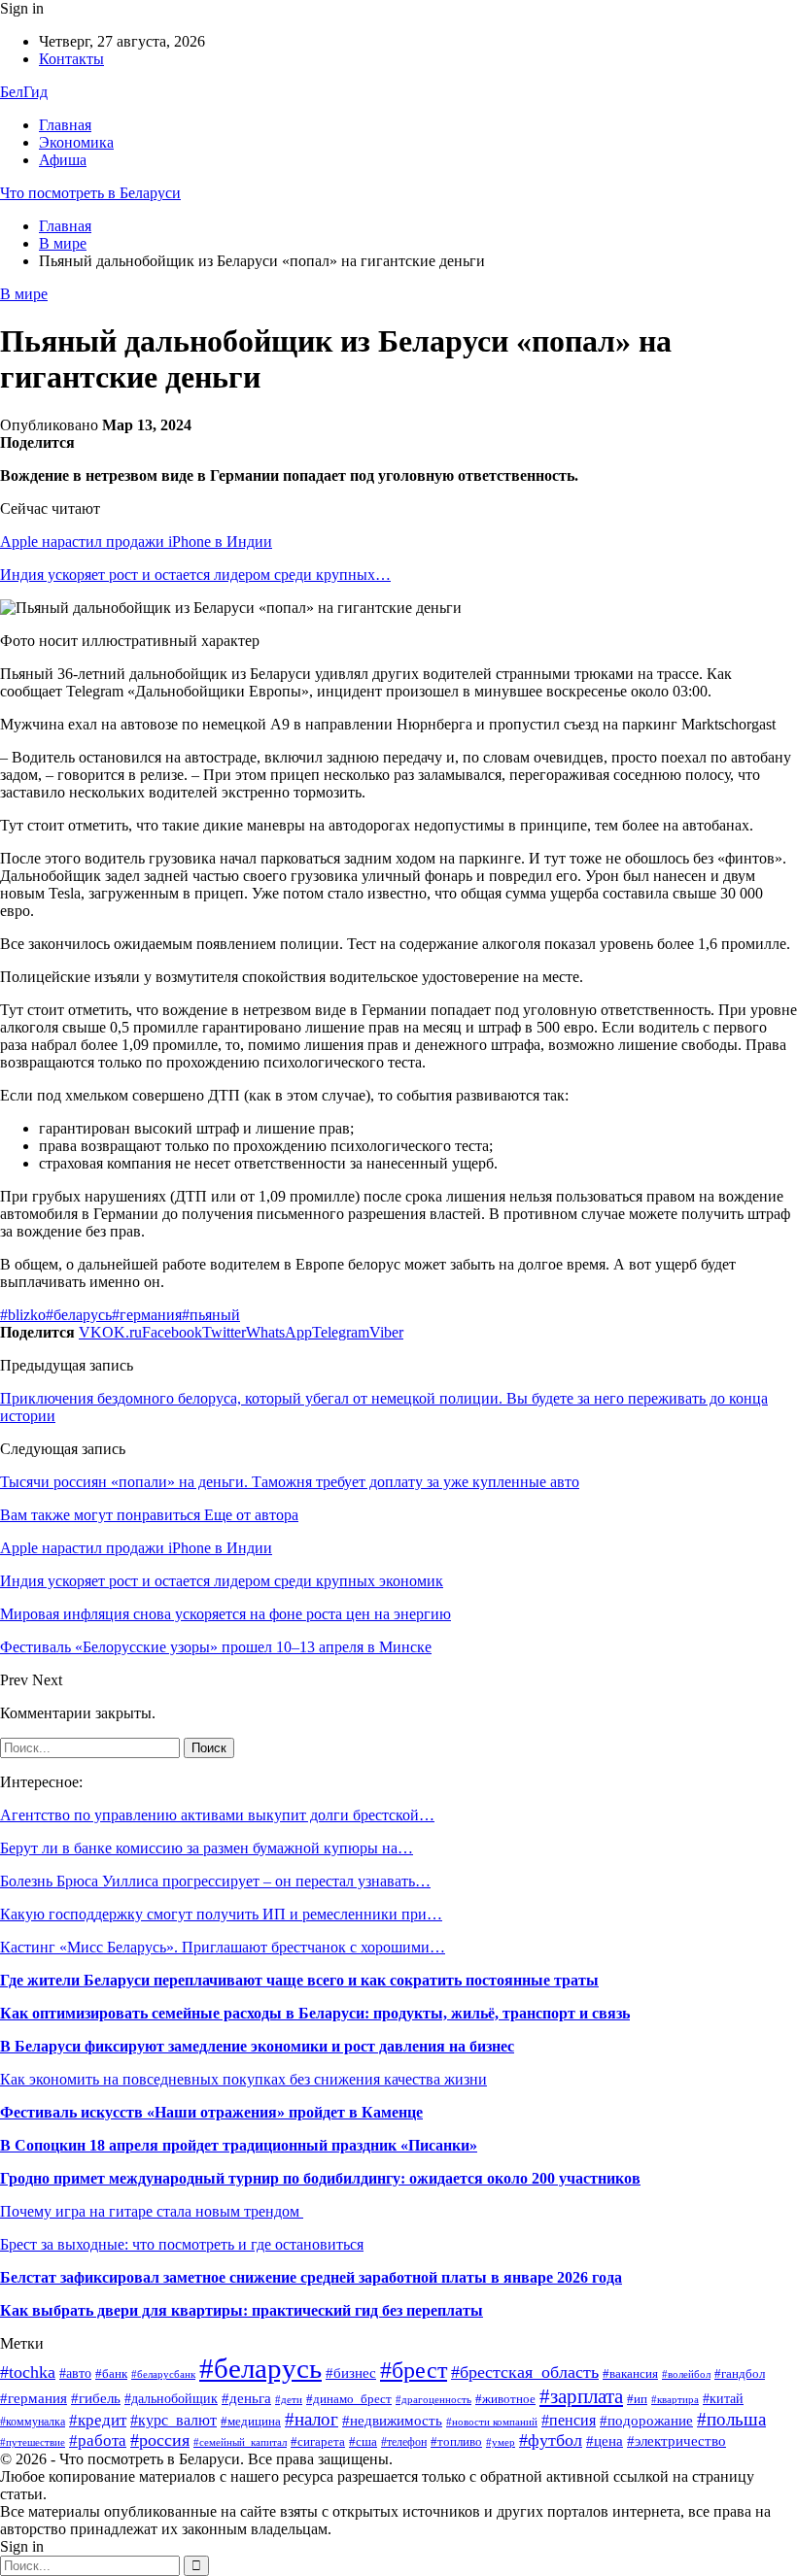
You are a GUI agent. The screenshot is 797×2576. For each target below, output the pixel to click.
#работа (98, 2440)
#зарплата (581, 2396)
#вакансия (630, 2374)
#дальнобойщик (171, 2399)
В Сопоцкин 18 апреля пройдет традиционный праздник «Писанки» (239, 2145)
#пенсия (569, 2420)
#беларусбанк (163, 2374)
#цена (605, 2441)
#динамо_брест (349, 2399)
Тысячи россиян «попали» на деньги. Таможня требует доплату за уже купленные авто (290, 1482)
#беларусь (79, 1315)
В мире (24, 294)
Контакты (71, 59)
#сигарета (318, 2441)
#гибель (96, 2398)
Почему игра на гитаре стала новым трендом (152, 2211)
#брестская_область (525, 2372)
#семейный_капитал (240, 2442)
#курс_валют (173, 2420)
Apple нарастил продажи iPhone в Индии (136, 542)
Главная (65, 125)
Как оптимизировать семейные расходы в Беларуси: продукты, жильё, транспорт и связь (315, 2013)
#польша (731, 2420)
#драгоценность (433, 2400)
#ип (637, 2399)
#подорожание (646, 2420)
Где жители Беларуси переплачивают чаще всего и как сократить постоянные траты (299, 1980)
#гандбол (740, 2373)
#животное (505, 2399)
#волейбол (686, 2374)
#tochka (28, 2372)
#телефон (404, 2442)
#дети (289, 2399)
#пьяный (211, 1315)
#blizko (23, 1315)
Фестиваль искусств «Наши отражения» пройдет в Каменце (211, 2112)
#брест (414, 2370)
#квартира (675, 2400)
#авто (75, 2373)
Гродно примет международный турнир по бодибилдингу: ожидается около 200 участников (320, 2178)
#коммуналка (33, 2422)
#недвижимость (392, 2420)
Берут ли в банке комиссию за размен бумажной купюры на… (207, 1848)
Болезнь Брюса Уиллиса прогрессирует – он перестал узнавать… (215, 1881)
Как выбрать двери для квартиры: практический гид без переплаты (242, 2310)
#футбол (551, 2440)
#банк (111, 2374)
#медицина (251, 2421)
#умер (501, 2442)
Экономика (76, 142)
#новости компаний (492, 2422)
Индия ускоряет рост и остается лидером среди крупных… (195, 575)
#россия (160, 2440)
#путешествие (33, 2442)
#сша (363, 2442)
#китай (723, 2399)
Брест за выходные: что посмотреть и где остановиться (182, 2244)
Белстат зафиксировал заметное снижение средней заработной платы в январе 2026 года (311, 2277)
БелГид (24, 92)
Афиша (63, 160)
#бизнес (351, 2373)
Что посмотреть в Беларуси (90, 193)
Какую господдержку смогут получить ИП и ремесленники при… (221, 1914)
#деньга (246, 2398)
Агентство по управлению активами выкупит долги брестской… (217, 1815)
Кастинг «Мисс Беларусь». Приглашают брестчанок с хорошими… (223, 1947)
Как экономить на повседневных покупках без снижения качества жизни (243, 2079)
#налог (312, 2419)
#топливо (456, 2442)
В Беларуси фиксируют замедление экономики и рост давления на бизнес (257, 2046)
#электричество (676, 2441)
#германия (147, 1315)
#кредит (98, 2420)
